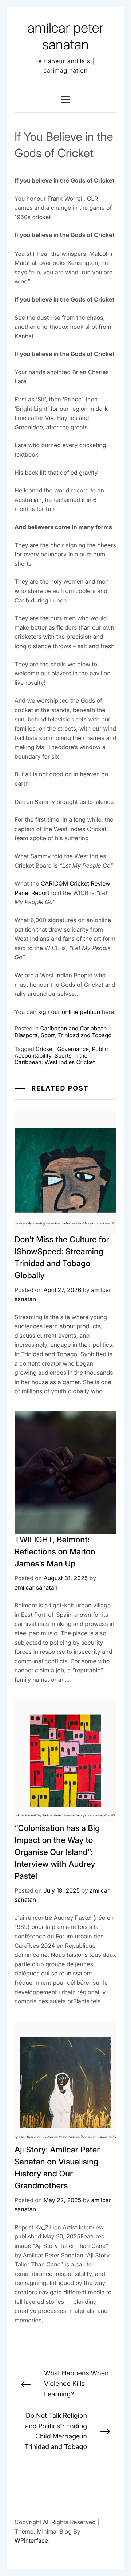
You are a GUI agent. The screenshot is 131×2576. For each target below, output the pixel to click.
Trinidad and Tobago (85, 1035)
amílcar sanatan (36, 1587)
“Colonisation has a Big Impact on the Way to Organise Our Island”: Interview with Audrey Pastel (57, 1852)
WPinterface (31, 2540)
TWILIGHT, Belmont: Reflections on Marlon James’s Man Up (55, 1552)
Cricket (45, 1049)
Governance (73, 1049)
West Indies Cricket (70, 1062)
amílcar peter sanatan (65, 36)
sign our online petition (69, 1012)
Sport (48, 1035)
